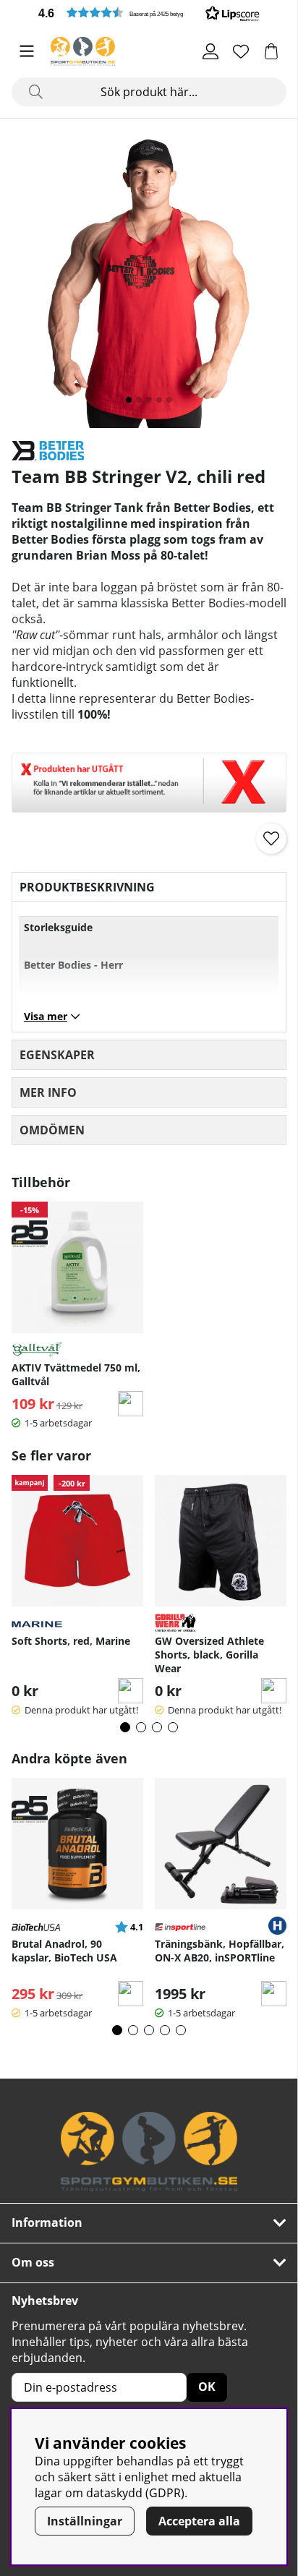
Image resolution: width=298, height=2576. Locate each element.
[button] (149, 13)
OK (207, 2387)
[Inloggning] (210, 51)
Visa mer (46, 1016)
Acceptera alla (199, 2521)
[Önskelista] (241, 51)
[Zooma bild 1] (149, 279)
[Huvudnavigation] (27, 51)
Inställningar (85, 2521)
